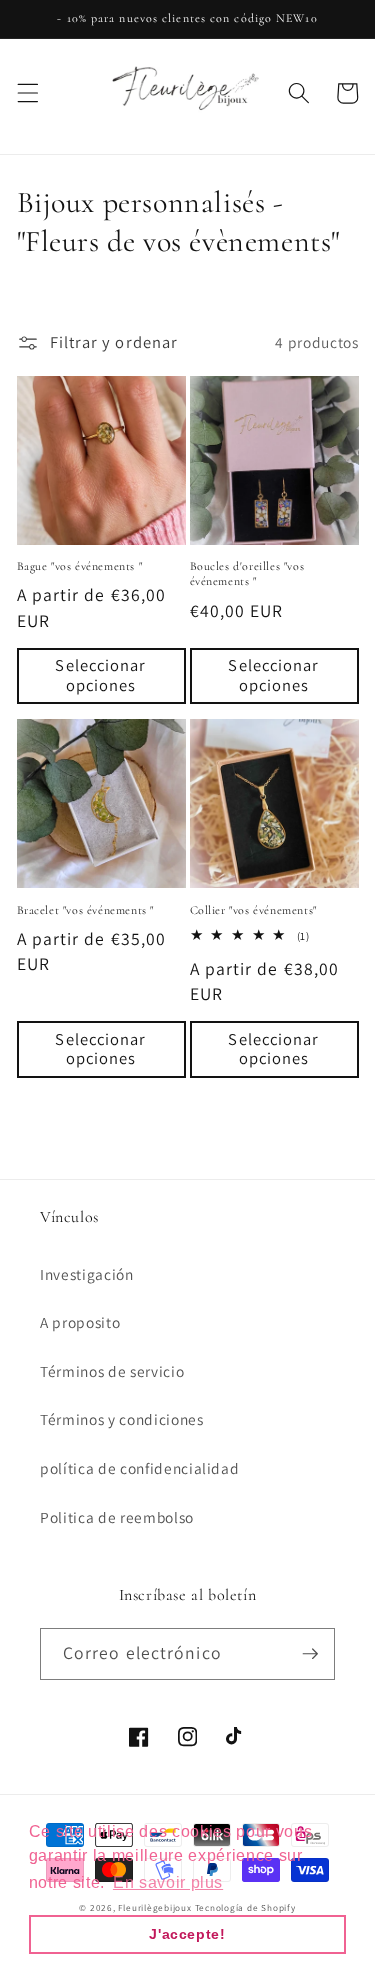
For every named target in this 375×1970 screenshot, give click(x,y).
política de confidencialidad (139, 1468)
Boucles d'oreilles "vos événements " (247, 574)
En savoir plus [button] (168, 1882)
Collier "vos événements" (253, 910)
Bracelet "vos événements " (86, 910)
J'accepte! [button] (187, 1934)
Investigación (87, 1274)
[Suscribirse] (310, 1654)
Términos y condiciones (122, 1419)
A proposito (80, 1322)
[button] (27, 93)
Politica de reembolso (117, 1517)
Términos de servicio (112, 1371)
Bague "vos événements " (80, 566)
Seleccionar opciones (100, 675)
